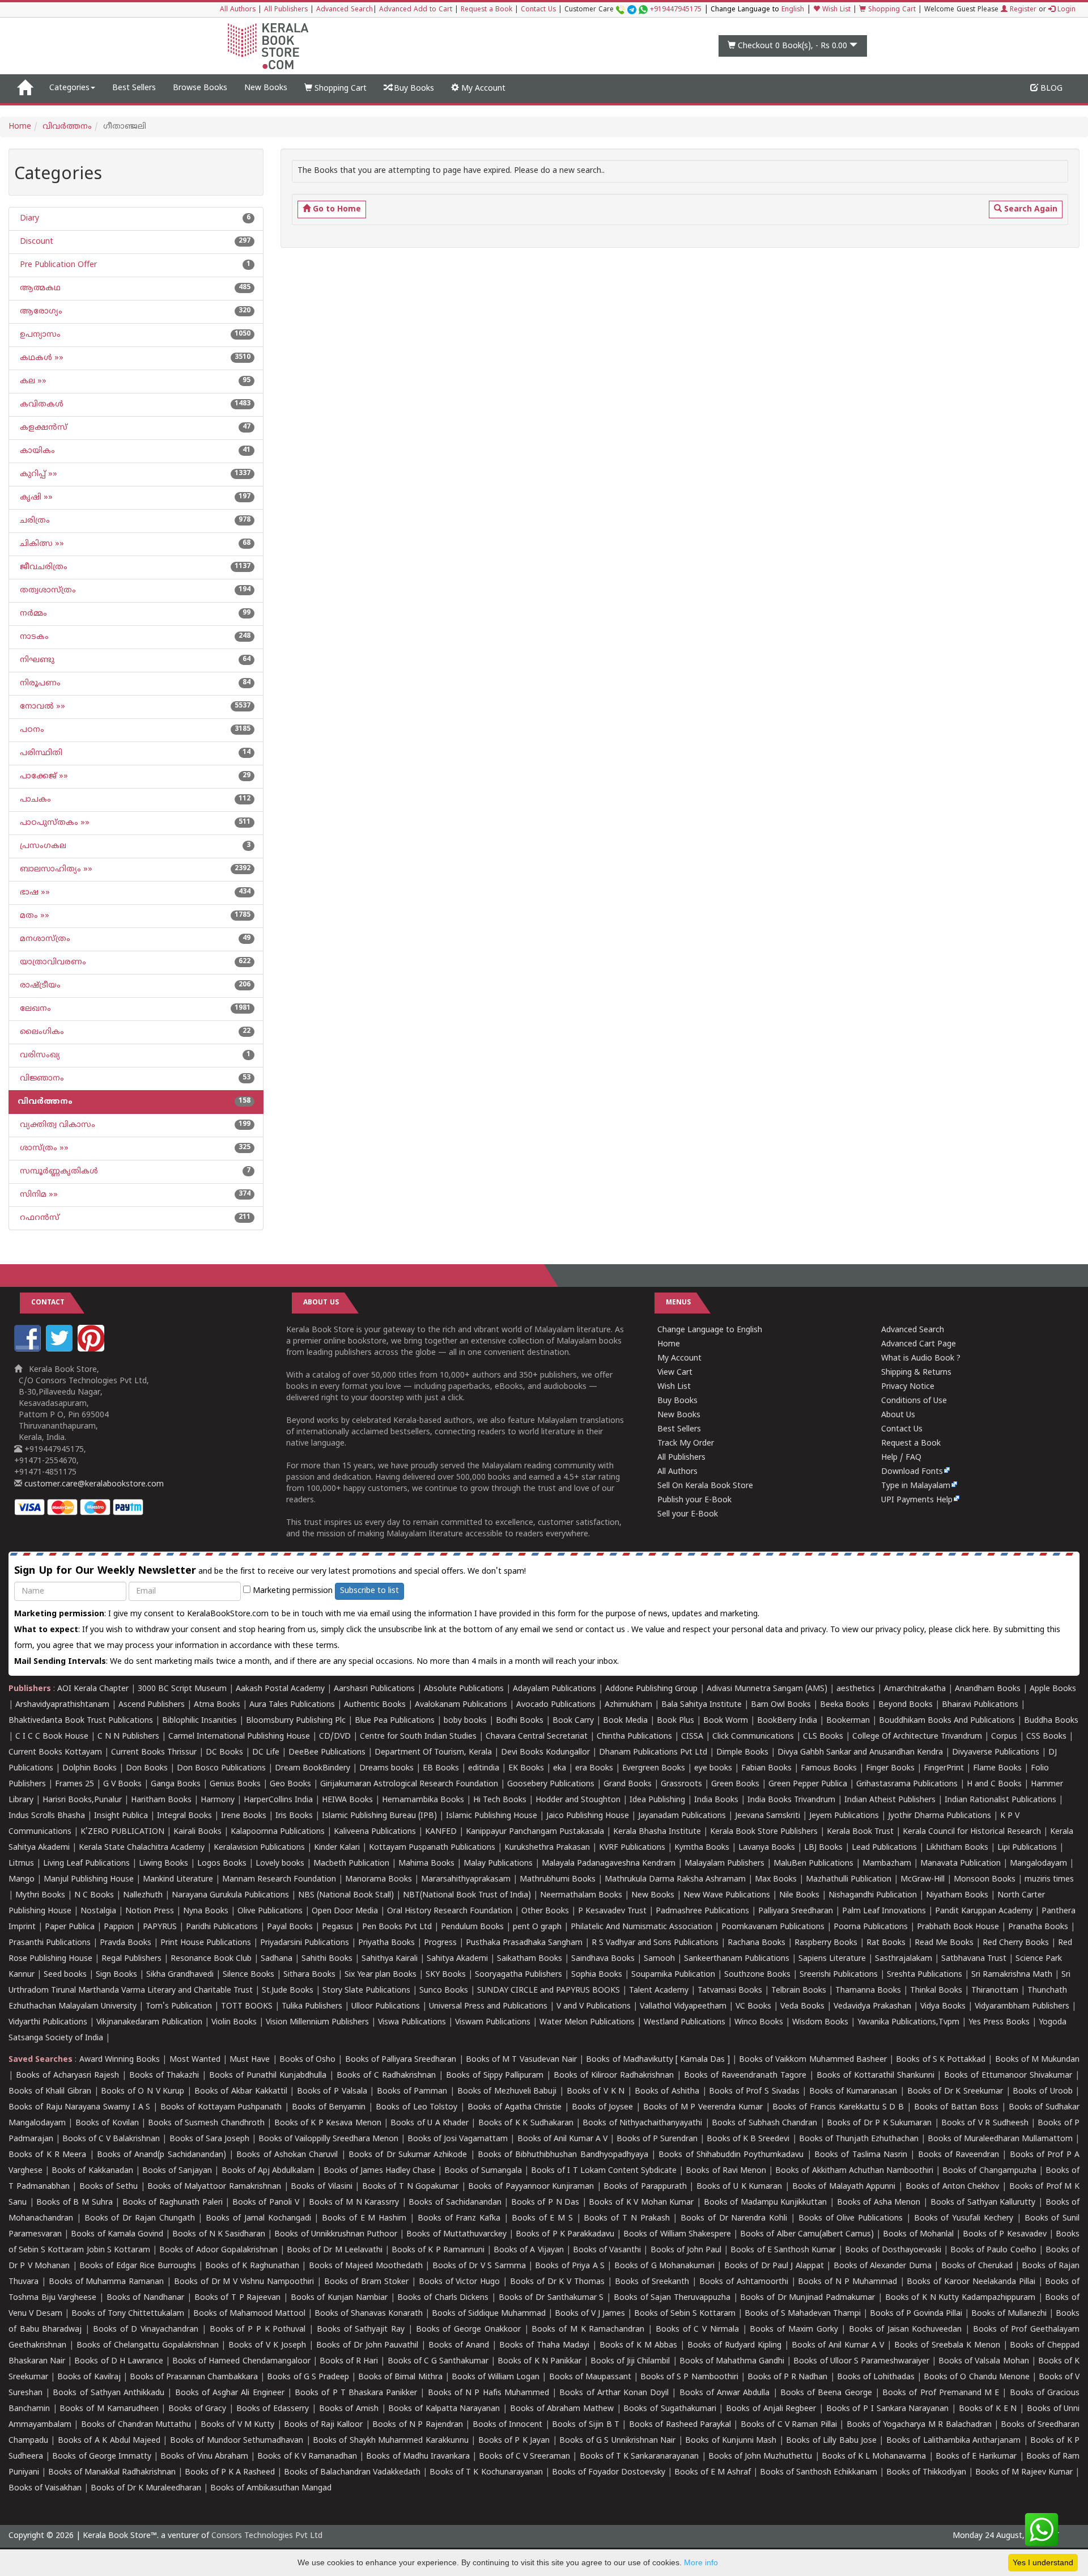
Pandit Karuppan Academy (984, 1911)
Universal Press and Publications (488, 2007)
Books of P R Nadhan (788, 2377)
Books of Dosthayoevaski (893, 2250)
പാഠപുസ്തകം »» (54, 823)
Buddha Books (1051, 1721)
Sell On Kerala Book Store (705, 1486)
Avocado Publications (556, 1705)
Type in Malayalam (916, 1486)
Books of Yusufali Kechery (964, 2219)
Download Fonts (912, 1472)
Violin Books (234, 2022)
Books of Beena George (826, 2393)
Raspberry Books (826, 1943)
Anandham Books (988, 1689)
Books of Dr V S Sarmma (479, 2266)
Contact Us (538, 10)
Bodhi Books (520, 1721)
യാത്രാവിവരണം (52, 962)
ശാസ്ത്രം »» (43, 1148)
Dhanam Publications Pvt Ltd (653, 1753)
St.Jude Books (288, 1991)
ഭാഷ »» (34, 893)
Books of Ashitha (667, 2092)
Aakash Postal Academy (281, 1689)
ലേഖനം (34, 1009)
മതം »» (33, 916)
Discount (35, 242)
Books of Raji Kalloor (323, 2425)
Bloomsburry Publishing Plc (296, 1721)
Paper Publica (70, 1927)
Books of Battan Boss (956, 2107)
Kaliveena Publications (375, 1832)
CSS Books (1046, 1737)
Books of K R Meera (47, 2155)
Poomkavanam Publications (773, 1927)
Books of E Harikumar (976, 2457)
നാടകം (33, 637)
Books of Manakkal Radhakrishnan (112, 2473)
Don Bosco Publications (221, 1768)
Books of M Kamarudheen (109, 2409)
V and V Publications (594, 2007)
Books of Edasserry (273, 2409)
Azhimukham (628, 1705)
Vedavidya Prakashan (872, 2007)
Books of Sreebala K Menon (947, 2346)
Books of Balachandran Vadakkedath (352, 2473)
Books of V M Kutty (238, 2425)
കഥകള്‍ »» (41, 358)
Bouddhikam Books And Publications (947, 1721)
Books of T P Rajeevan (238, 2298)
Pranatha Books (1038, 1927)
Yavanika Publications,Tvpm (908, 2022)
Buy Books (413, 89)
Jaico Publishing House (588, 1816)
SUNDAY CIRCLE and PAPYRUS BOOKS (549, 1991)
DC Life (266, 1753)
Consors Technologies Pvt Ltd (267, 2536)
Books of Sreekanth (652, 2282)
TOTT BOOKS (247, 2007)
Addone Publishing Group (651, 1689)
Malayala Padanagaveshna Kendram (609, 1864)
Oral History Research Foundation (450, 1911)
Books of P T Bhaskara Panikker (356, 2393)
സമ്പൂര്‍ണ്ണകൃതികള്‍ (58, 1172)
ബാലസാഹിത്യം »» (55, 869)
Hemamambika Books (423, 1800)
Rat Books (886, 1943)
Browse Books (200, 88)
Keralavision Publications (259, 1848)
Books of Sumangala (483, 2171)
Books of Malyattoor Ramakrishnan (214, 2187)
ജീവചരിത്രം (42, 567)
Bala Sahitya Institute (702, 1705)
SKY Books (446, 1975)
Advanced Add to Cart (416, 10)
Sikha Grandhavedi (180, 1975)
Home (20, 127)
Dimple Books (742, 1753)
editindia (484, 1768)
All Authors (238, 10)
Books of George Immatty (102, 2457)
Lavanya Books (767, 1848)
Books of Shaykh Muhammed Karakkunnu (391, 2441)
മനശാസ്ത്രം (44, 939)
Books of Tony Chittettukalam (128, 2314)
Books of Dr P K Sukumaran (879, 2123)
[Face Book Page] (29, 1350)
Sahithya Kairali (390, 1959)
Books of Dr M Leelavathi (335, 2250)
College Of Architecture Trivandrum (917, 1737)
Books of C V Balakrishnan (111, 2139)
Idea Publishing (657, 1800)
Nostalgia (98, 1911)
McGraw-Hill (923, 1880)
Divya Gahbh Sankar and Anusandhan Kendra (860, 1753)
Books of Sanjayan (177, 2171)
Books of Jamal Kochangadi (258, 2219)
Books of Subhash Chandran (764, 2123)
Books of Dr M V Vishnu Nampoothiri (244, 2282)
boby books (465, 1721)
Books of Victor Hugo (460, 2282)
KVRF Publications (632, 1848)
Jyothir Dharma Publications (940, 1816)
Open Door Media (345, 1911)
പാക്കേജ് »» (43, 776)
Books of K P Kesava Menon (328, 2123)
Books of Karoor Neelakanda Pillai (971, 2282)
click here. (974, 1630)
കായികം (36, 451)
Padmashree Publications (702, 1911)
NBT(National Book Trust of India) (467, 1895)
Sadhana (277, 1959)
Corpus (1004, 1737)
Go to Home (336, 209)
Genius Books (235, 1784)
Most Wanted (195, 2060)
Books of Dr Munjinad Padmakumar (807, 2298)
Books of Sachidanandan (455, 2203)
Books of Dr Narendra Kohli (734, 2219)
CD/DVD (335, 1737)
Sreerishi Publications (839, 1975)
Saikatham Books (530, 1959)
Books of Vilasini (321, 2187)
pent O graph (537, 1927)
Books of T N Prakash (626, 2219)
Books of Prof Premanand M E (941, 2393)
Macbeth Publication (351, 1864)
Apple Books (1053, 1689)
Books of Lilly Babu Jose (831, 2441)
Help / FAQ (901, 1458)
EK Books (526, 1768)
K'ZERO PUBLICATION (122, 1832)
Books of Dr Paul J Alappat (774, 2266)
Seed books (65, 1975)
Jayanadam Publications (682, 1816)
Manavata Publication (960, 1864)
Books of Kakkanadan (92, 2171)
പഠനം (31, 730)
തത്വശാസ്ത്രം (47, 590)
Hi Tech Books (500, 1800)
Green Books (735, 1784)
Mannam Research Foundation (279, 1880)
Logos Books (222, 1864)
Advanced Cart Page (919, 1344)
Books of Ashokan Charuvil (287, 2155)
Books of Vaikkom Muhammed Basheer (813, 2060)
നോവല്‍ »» (41, 707)
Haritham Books (161, 1800)
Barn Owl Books (781, 1705)
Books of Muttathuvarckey (456, 2234)
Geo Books (290, 1784)
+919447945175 (676, 10)
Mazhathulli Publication (849, 1880)
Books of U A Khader (430, 2123)
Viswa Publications (412, 2022)
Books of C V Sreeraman (524, 2457)
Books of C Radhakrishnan (386, 2076)
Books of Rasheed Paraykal (680, 2425)
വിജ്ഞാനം (41, 1079)
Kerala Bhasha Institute (657, 1832)
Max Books (776, 1880)
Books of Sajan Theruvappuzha (672, 2298)
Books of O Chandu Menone (977, 2377)
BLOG (1050, 89)
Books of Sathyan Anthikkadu (109, 2393)
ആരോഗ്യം (40, 312)
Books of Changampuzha (989, 2171)
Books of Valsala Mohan (983, 2361)
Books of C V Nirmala (697, 2330)
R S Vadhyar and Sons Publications (655, 1943)
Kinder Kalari (337, 1848)
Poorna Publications (871, 1927)
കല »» (32, 381)
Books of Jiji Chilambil (630, 2361)
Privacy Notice (908, 1387)
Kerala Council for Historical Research (972, 1832)
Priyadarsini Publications (305, 1943)
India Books (716, 1800)
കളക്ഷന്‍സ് (42, 428)
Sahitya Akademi (457, 1959)
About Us (898, 1415)
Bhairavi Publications (980, 1705)
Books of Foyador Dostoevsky (609, 2473)
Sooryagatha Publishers (518, 1975)
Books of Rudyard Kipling (734, 2346)
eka (560, 1768)
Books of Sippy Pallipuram (495, 2076)
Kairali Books (197, 1832)
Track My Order (686, 1444)
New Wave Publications (727, 1895)
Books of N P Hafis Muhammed (488, 2393)
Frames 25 (75, 1784)
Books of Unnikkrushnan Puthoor (336, 2234)
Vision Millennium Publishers (317, 2022)
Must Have (250, 2060)
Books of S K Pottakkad (941, 2060)
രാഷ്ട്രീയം (39, 986)
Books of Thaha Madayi (544, 2346)
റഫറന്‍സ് (39, 1218)
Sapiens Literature (832, 1959)
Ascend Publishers (152, 1705)
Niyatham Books (957, 1895)
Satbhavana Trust (974, 1959)
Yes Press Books (999, 2022)
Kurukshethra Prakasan (547, 1848)
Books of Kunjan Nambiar (339, 2298)
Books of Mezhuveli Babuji (507, 2092)
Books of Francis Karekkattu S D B (838, 2107)
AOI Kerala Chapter (93, 1689)
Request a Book (486, 10)
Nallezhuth (143, 1895)
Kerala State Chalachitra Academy (142, 1848)
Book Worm (726, 1721)
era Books (594, 1768)
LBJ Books (823, 1848)
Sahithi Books (327, 1959)
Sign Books (116, 1975)
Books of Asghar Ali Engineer (230, 2393)
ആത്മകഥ (39, 288)
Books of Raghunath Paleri (173, 2203)
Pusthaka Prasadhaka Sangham (524, 1943)
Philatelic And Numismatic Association (641, 1927)
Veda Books (802, 2007)
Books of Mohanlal (918, 2234)
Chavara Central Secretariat (537, 1737)
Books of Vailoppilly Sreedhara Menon (328, 2139)
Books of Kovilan (107, 2123)
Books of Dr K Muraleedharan (146, 2488)
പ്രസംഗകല (42, 846)
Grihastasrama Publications (907, 1784)
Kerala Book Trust (860, 1832)
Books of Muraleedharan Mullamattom (1000, 2139)
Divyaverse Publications (996, 1753)
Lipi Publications (1027, 1848)
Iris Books (294, 1816)
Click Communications (753, 1737)
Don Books (147, 1768)
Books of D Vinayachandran (146, 2330)
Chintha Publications (634, 1737)
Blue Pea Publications (395, 1721)
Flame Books (997, 1768)
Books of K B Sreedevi (748, 2139)
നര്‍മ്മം (32, 614)
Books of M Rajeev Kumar (1024, 2473)
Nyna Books (206, 1911)
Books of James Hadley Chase (379, 2171)
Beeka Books (845, 1705)
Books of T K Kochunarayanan (486, 2473)
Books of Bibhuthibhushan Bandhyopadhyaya (563, 2155)
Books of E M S (542, 2219)
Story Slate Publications (366, 1991)
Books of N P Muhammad (847, 2282)
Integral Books (184, 1816)
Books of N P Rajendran (418, 2425)
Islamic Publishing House (492, 1816)
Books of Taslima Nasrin (861, 2155)
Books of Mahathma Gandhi (732, 2361)
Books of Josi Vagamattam (458, 2139)
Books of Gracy (197, 2409)
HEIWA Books (347, 1800)
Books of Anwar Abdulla (725, 2393)
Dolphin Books (90, 1768)
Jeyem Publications (844, 1816)
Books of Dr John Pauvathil (367, 2346)
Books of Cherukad (977, 2266)
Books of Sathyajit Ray (361, 2330)
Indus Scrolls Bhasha (47, 1816)
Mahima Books (426, 1864)
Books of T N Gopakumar (410, 2187)
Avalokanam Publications (461, 1705)
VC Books (753, 2007)
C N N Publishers (128, 1737)
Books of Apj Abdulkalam (268, 2171)
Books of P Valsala (332, 2092)
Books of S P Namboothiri (689, 2377)
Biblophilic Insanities (199, 1721)
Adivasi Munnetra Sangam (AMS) (767, 1689)
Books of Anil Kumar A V (562, 2139)
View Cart (675, 1373)
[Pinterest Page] (92, 1350)
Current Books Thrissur (154, 1753)
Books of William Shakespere (677, 2234)
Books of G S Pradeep (308, 2377)
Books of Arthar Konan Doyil (614, 2393)
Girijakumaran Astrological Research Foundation (409, 1784)
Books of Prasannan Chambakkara (194, 2377)
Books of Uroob (1042, 2092)
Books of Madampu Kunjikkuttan (766, 2203)
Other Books (545, 1911)
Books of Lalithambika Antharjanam (953, 2441)
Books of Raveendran (959, 2155)
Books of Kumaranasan (853, 2092)
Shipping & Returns (916, 1373)
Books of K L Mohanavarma (874, 2457)
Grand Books (628, 1784)
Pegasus (337, 1927)
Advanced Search (345, 10)
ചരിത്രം (34, 521)
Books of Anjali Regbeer (771, 2409)
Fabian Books (766, 1768)
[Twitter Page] (61, 1350)
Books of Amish (349, 2409)
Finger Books (890, 1768)
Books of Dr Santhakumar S (551, 2298)
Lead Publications (884, 1848)
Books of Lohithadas (876, 2377)
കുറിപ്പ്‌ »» (37, 474)
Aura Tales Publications (292, 1705)
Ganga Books (176, 1784)
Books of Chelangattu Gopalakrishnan (148, 2346)
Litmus (21, 1864)
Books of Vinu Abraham (204, 2457)
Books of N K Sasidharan (219, 2234)
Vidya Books (943, 2007)
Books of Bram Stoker (367, 2282)
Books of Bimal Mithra (400, 2377)
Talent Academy (659, 1991)
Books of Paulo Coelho (993, 2250)
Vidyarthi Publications (48, 2022)
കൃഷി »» (35, 497)
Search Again (1030, 209)
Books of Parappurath (645, 2187)
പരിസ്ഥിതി (40, 753)
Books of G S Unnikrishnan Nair (617, 2441)
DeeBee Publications (327, 1753)
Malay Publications (498, 1864)
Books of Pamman (412, 2092)
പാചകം (34, 800)
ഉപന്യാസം (39, 335)
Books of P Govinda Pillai (916, 2314)
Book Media (625, 1721)
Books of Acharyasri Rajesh (67, 2076)
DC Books (224, 1753)
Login (1065, 10)
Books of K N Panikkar (539, 2361)
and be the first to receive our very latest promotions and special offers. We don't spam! (270, 1571)
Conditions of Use (914, 1401)
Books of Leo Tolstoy (416, 2107)
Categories (69, 88)
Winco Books (759, 2022)
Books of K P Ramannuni (438, 2250)
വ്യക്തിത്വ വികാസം (56, 1125)
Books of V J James (590, 2314)
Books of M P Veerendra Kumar (703, 2107)
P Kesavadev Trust (612, 1911)
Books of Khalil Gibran (50, 2092)
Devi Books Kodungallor (545, 1753)
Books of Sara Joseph (209, 2139)
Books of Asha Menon (879, 2203)
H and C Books (994, 1784)
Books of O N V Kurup (143, 2092)
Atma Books (217, 1705)
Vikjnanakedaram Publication (149, 2022)
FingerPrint (944, 1768)
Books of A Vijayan (529, 2250)
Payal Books (290, 1927)
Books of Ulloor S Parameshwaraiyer (861, 2361)
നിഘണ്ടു (36, 660)
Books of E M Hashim (364, 2219)
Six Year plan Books (381, 1975)
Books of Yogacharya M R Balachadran (919, 2425)
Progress (440, 1943)
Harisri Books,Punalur (82, 1800)
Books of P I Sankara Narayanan (888, 2409)
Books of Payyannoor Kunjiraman (531, 2187)
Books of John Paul (686, 2250)
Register (1022, 10)
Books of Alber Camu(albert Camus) (807, 2234)
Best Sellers (134, 88)
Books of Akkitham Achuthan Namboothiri (854, 2171)
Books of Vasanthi (607, 2250)
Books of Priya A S (570, 2266)
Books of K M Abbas (639, 2346)
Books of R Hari (349, 2361)
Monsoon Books (985, 1880)
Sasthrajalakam (904, 1959)
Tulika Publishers (312, 2007)
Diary (28, 219)
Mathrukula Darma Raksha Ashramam (675, 1880)
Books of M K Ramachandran (588, 2330)
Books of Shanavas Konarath (369, 2314)
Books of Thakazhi (164, 2076)
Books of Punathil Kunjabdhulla (268, 2076)
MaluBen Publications (813, 1864)
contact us (606, 1630)
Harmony (218, 1800)
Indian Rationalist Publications (1000, 1800)
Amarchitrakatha (915, 1689)
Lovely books (280, 1864)
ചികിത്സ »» (41, 544)
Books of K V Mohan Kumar (641, 2203)
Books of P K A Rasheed (230, 2473)
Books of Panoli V (266, 2203)
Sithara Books (309, 1975)
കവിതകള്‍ (41, 404)
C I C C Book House (52, 1737)
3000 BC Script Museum (182, 1689)
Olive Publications (270, 1911)
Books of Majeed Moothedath (366, 2266)
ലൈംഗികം (41, 1032)
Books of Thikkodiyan (926, 2473)
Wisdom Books (820, 2022)
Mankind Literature (178, 1880)
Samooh (659, 1959)
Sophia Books (597, 1975)
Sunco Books (444, 1991)
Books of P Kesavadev (1005, 2234)
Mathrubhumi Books (558, 1880)
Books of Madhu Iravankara (418, 2457)
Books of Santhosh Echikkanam (819, 2473)
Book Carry (573, 1721)
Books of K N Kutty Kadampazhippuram (960, 2298)
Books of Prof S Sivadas (754, 2092)
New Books (266, 88)
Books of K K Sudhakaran (526, 2123)
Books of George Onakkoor (468, 2330)
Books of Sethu (109, 2187)
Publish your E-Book (694, 1500)
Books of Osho (307, 2060)
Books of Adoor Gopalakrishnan (218, 2250)
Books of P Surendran (657, 2139)
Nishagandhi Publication (873, 1895)
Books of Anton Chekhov (953, 2187)
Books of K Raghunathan (252, 2266)
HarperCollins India (278, 1800)
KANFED (441, 1832)
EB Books (441, 1768)
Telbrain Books (799, 1991)
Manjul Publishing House (89, 1880)
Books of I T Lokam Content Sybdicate (604, 2171)
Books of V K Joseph (267, 2346)
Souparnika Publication (673, 1975)
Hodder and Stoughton (578, 1800)
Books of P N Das (545, 2203)
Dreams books (386, 1768)
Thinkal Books (936, 1991)
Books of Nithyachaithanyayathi (642, 2123)
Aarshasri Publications (374, 1689)
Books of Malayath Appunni (844, 2187)
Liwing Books (163, 1864)
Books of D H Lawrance (119, 2361)
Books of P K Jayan (514, 2441)
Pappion (119, 1927)
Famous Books (829, 1768)
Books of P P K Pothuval (258, 2330)
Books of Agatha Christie (515, 2107)
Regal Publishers (131, 1959)
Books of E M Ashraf (713, 2473)
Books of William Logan (496, 2377)
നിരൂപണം (39, 683)
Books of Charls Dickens (443, 2298)
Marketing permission (292, 1591)
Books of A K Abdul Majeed (109, 2441)
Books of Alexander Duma (883, 2266)
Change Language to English (710, 1330)
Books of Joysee (603, 2107)
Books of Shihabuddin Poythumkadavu (731, 2155)
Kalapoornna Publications (278, 1832)
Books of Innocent (508, 2425)
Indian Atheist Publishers (890, 1800)
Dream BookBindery (313, 1768)
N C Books (94, 1895)
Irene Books (244, 1816)
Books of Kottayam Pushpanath (221, 2107)
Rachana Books (756, 1943)
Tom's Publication (179, 2007)
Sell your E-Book (688, 1514)
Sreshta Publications (925, 1975)
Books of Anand (459, 2346)
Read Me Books (944, 1943)
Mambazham (887, 1864)
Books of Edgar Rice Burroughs (138, 2266)
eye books (713, 1768)
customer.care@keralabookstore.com (93, 1484)
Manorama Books (379, 1880)
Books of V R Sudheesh (985, 2123)
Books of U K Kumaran (739, 2187)
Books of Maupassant (590, 2377)
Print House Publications (206, 1943)
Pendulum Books (472, 1927)
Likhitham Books (957, 1848)
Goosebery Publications (551, 1784)
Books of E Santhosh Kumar (783, 2250)
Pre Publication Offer (57, 265)
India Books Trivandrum (791, 1800)
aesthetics (856, 1689)
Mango (22, 1880)
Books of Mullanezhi (1009, 2314)
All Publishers (286, 10)
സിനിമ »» (38, 1195)
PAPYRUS (160, 1927)
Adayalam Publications (554, 1689)
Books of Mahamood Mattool (249, 2314)
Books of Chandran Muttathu (136, 2425)
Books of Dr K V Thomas (557, 2282)
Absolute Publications (464, 1689)
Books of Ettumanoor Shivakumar (1008, 2076)
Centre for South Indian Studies (418, 1737)
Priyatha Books (386, 1943)
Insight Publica (121, 1816)
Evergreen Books (654, 1768)
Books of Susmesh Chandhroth (206, 2123)
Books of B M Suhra (74, 2203)
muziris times (1049, 1880)
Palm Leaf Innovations (884, 1911)
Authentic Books (375, 1705)
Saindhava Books (603, 1959)
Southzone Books (757, 1975)
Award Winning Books (120, 2060)
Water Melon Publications (587, 2022)
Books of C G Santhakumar (438, 2361)
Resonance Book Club (211, 1959)
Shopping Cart (891, 10)
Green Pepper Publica (808, 1784)
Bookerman (848, 1721)
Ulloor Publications (386, 2007)
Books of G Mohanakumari (664, 2266)
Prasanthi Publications (50, 1943)
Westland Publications (686, 2022)
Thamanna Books (868, 1991)
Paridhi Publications (222, 1927)
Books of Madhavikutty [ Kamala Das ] (658, 2060)
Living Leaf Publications (86, 1864)
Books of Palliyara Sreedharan (401, 2060)
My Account (482, 89)
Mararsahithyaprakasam (466, 1880)
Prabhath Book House (958, 1927)
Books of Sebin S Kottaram (685, 2314)
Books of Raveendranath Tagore (745, 2076)
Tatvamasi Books (730, 1991)
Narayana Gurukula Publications (230, 1895)
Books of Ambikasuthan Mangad (271, 2488)
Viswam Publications (493, 2022)
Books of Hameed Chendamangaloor (241, 2361)
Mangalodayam (1038, 1864)
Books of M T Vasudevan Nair (521, 2060)
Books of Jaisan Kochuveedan (905, 2330)
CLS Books (823, 1737)
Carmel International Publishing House (239, 1737)
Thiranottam (995, 1991)
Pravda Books (126, 1943)
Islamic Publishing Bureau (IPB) (379, 1816)
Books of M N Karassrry (354, 2203)
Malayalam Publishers (724, 1864)
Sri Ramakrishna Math (1012, 1975)
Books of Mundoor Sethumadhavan (237, 2441)
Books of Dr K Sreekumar (955, 2092)
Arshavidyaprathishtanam (62, 1705)
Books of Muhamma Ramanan (107, 2282)
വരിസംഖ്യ (39, 1055)
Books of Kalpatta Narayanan (444, 2409)
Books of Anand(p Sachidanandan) (161, 2155)
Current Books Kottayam (55, 1753)
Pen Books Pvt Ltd (397, 1927)
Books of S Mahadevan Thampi (803, 2314)
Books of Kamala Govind (117, 2234)
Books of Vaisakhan (45, 2488)
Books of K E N (988, 2409)
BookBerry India (787, 1721)
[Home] (25, 88)
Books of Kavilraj (89, 2377)
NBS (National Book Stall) (346, 1895)
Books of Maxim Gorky (794, 2330)
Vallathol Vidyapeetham (683, 2007)
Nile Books (799, 1895)
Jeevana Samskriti (768, 1816)
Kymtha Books (702, 1848)
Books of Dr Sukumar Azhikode (408, 2155)
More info (701, 2562)
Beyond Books (906, 1705)
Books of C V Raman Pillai (789, 2425)
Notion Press (150, 1911)
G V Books (122, 1784)
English (793, 10)
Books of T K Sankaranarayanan (639, 2457)
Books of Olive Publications (851, 2219)
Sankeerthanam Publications (737, 1959)
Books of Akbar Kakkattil (241, 2092)
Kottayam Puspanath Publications (432, 1848)
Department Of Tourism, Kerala (433, 1753)
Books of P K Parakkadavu (565, 2234)
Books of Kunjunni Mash (731, 2441)
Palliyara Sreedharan (796, 1911)
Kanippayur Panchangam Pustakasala (535, 1832)
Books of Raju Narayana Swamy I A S (79, 2107)
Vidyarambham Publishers (1022, 2007)
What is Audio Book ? (921, 1359)
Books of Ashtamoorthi (744, 2282)
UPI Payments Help (917, 1500)
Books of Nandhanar (145, 2298)
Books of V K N (596, 2092)
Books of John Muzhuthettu (760, 2457)
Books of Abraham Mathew (562, 2409)
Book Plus (675, 1721)
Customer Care (633, 10)
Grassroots (681, 1784)
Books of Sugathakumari (670, 2409)
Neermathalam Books (581, 1895)
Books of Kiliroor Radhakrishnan (614, 2076)
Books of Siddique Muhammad (489, 2314)
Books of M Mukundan (1038, 2060)
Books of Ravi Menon (726, 2171)
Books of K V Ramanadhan (307, 2457)
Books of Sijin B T (586, 2425)
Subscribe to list (369, 1591)
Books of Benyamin (329, 2107)
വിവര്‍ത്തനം (67, 127)
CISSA (692, 1737)
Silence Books (248, 1975)
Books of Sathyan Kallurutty (983, 2203)
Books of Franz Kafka (459, 2219)
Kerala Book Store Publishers (764, 1832)
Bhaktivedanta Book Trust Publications (81, 1721)
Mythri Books (40, 1895)
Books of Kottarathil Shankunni (875, 2076)
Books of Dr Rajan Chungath (140, 2219)
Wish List (835, 10)
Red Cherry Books (1016, 1943)
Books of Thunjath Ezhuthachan (859, 2139)
